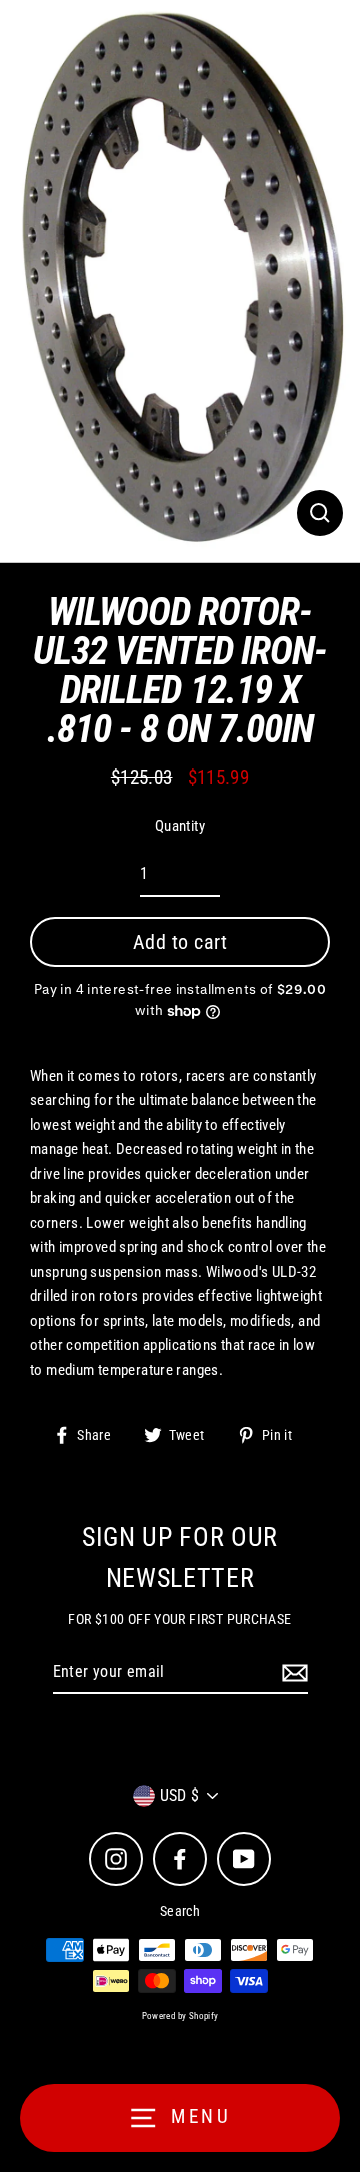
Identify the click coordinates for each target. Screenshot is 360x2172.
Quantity (180, 826)
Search (180, 1911)
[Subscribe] (292, 1673)
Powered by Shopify (180, 2016)
